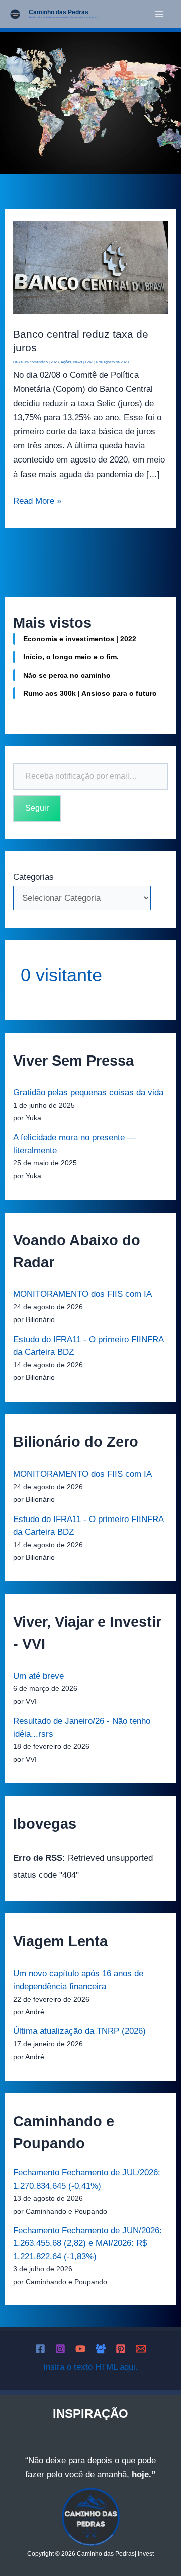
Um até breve (38, 1676)
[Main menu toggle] (160, 14)
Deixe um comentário (30, 362)
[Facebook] (40, 2349)
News (78, 362)
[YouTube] (80, 2349)
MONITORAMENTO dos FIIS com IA (82, 1294)
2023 (55, 362)
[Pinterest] (121, 2349)
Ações (66, 362)
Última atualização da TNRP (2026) (79, 2031)
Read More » (37, 500)
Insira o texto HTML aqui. (90, 2367)
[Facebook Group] (101, 2349)
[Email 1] (141, 2349)
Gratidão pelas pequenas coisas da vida (88, 1093)
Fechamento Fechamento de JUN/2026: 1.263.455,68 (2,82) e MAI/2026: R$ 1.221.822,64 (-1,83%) (87, 2243)
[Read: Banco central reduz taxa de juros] (90, 267)
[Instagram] (60, 2349)
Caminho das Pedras (59, 12)
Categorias (33, 877)
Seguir (37, 808)
